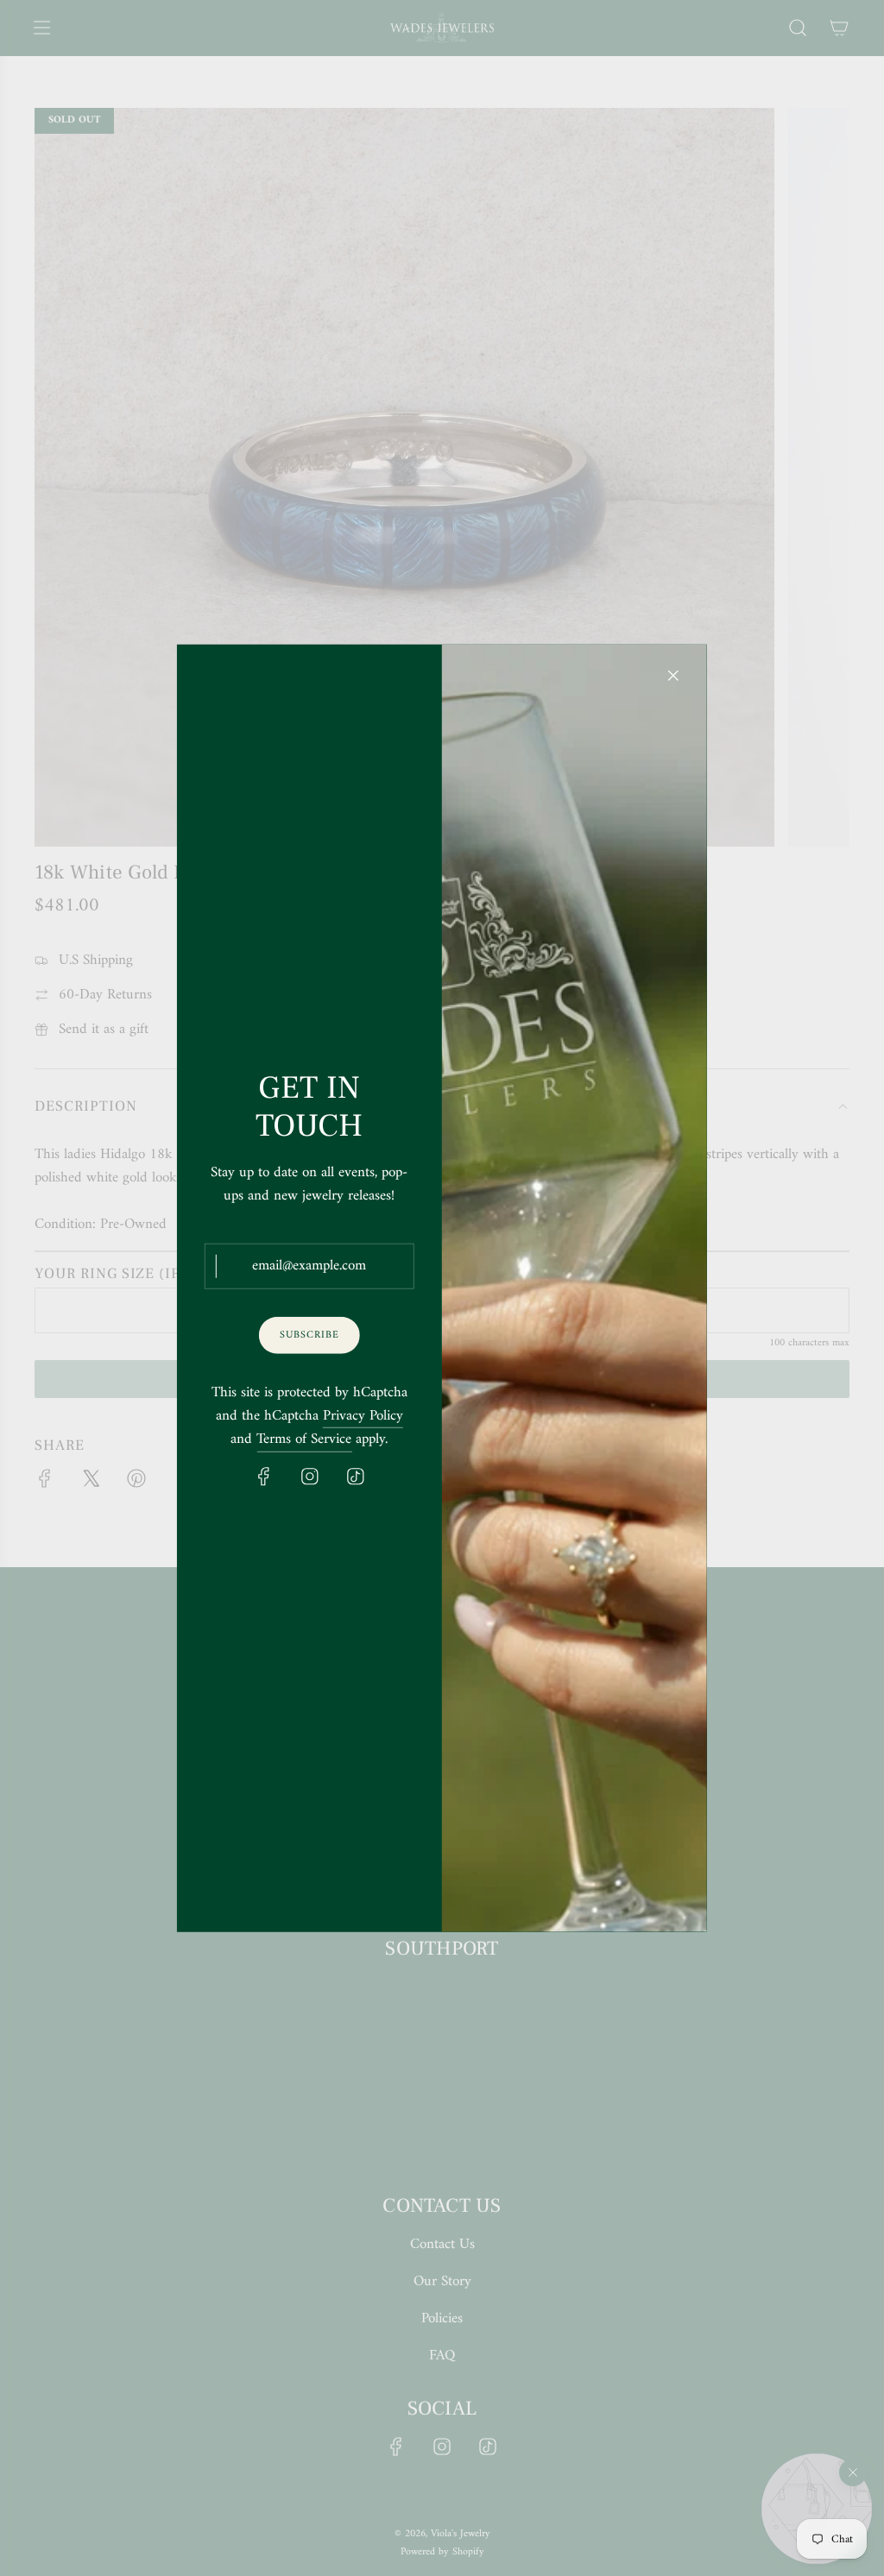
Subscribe (309, 1335)
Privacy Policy (363, 1417)
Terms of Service (304, 1440)
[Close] (673, 675)
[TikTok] (355, 1476)
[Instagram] (309, 1476)
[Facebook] (263, 1476)
